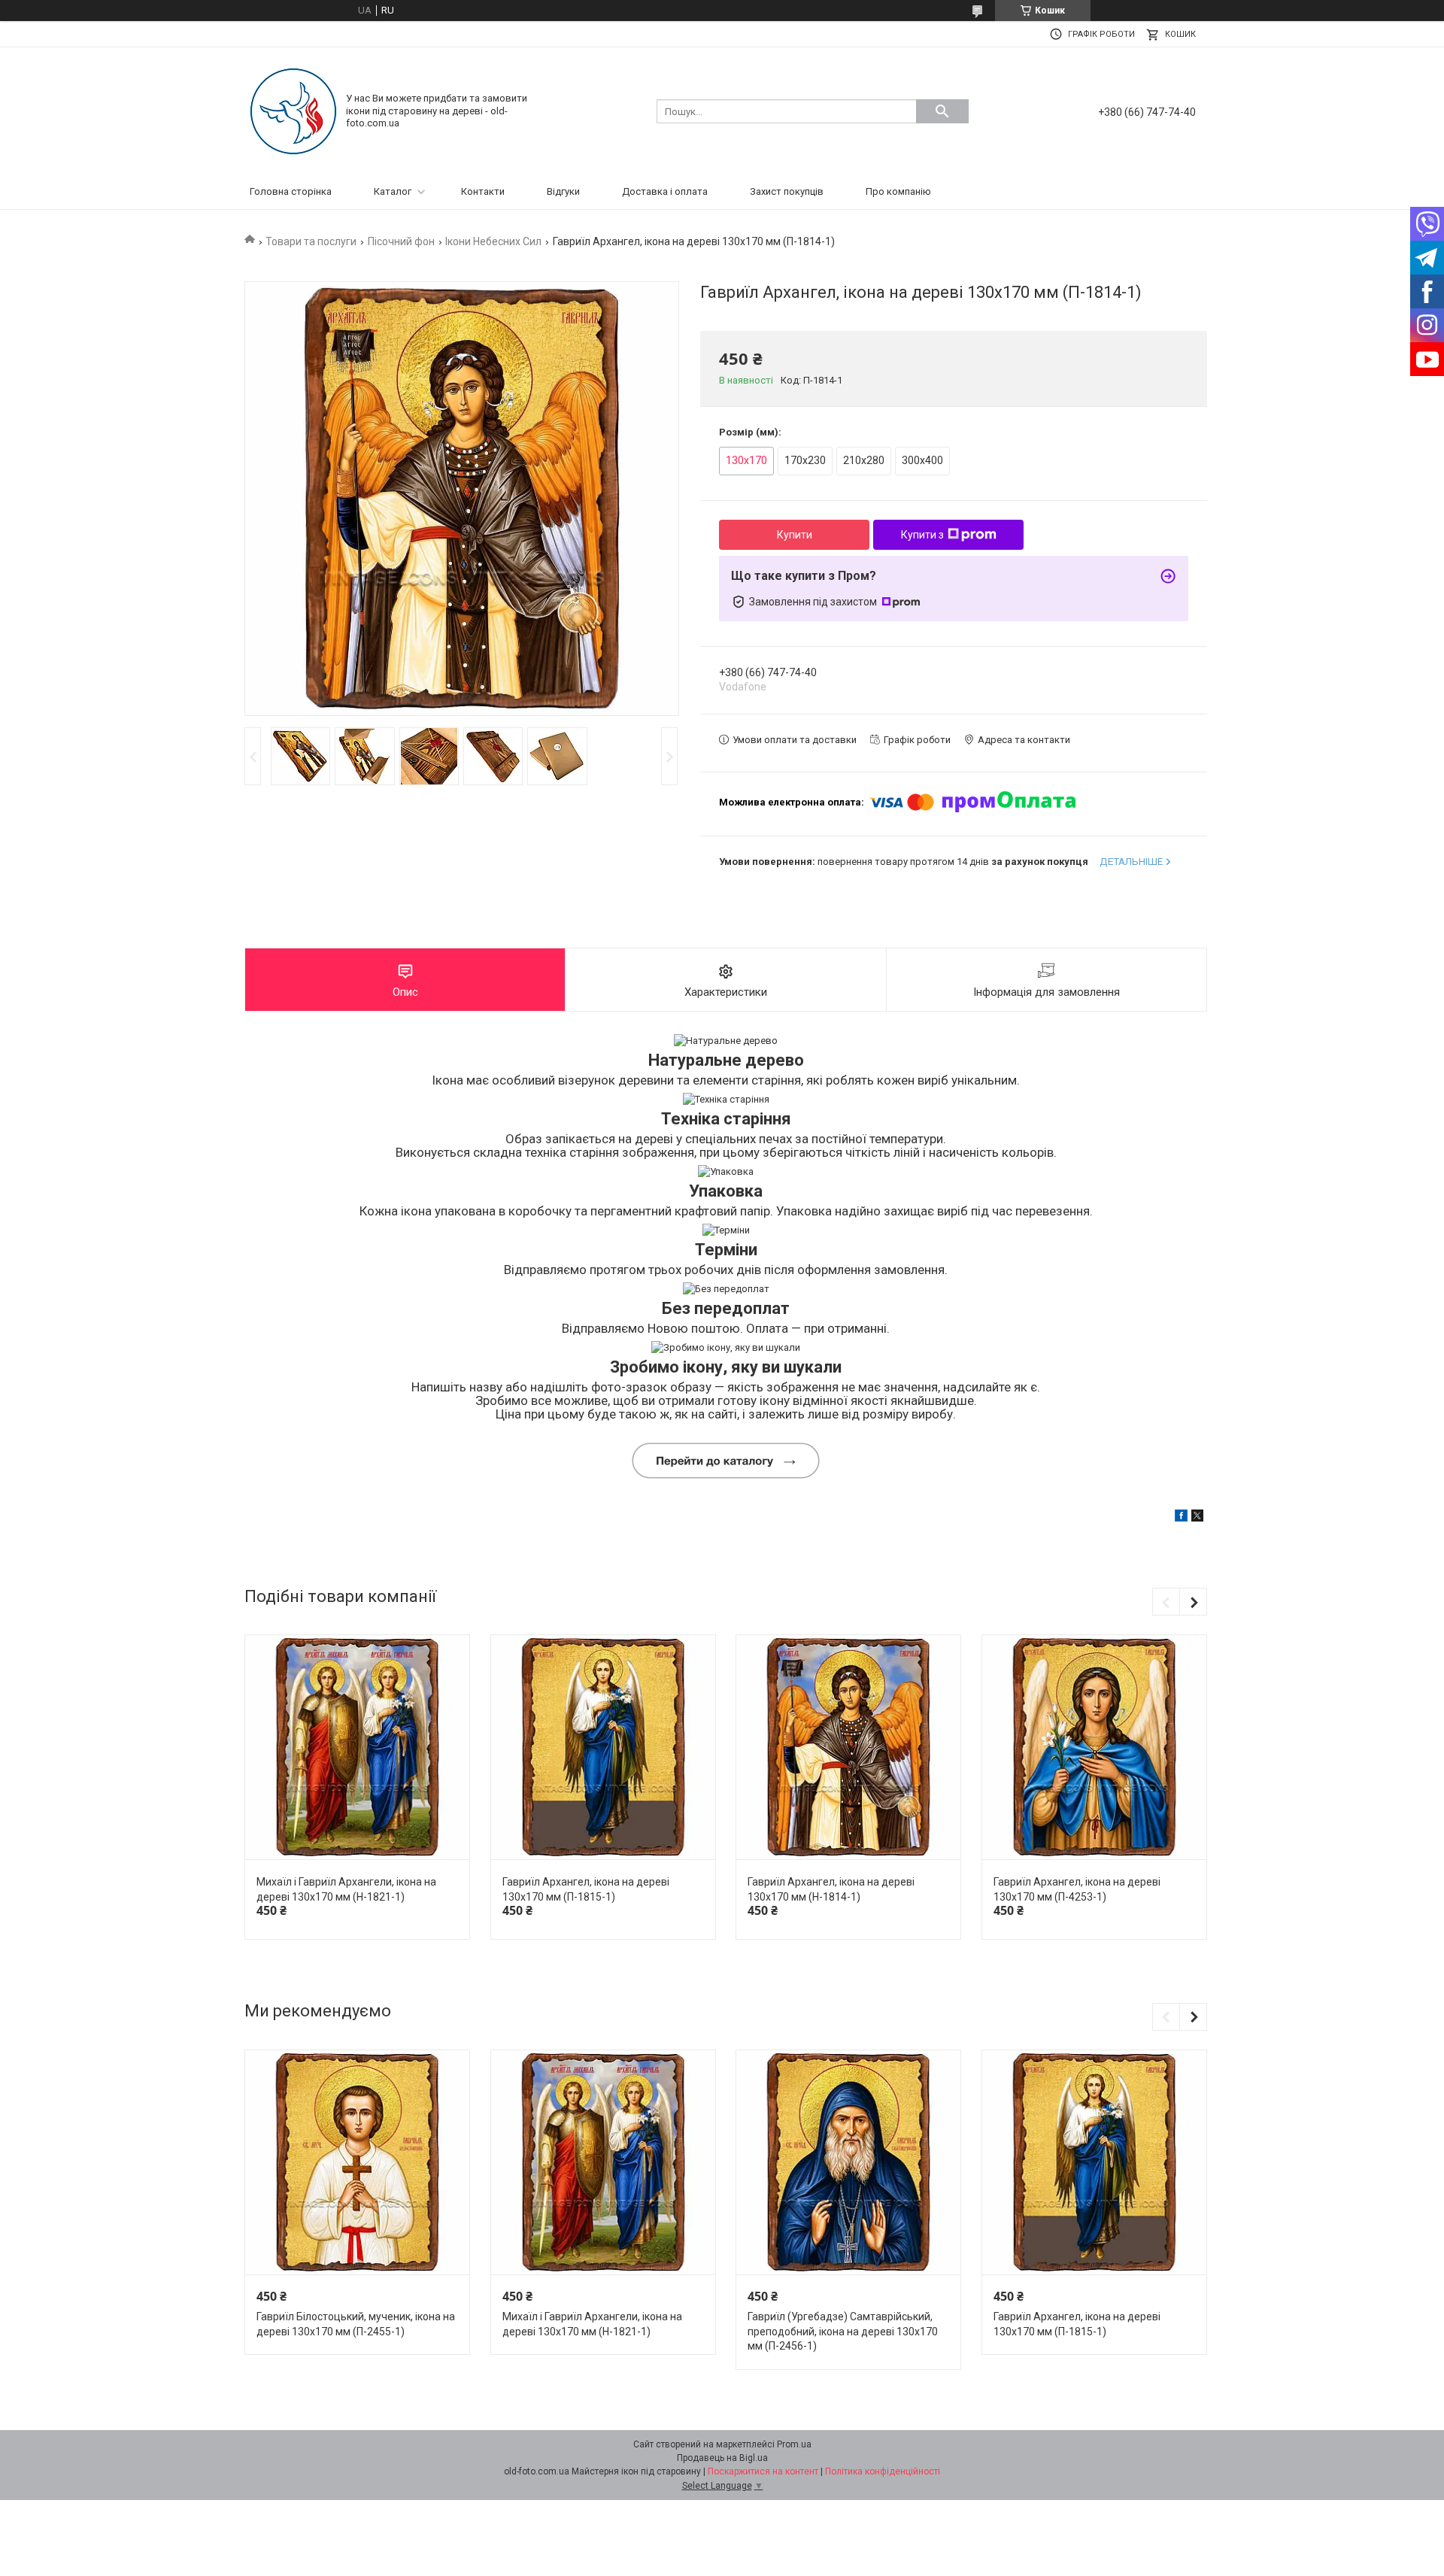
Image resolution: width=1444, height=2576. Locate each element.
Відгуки (563, 191)
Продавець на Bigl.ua (722, 2458)
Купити (795, 535)
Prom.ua (794, 2444)
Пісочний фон (401, 241)
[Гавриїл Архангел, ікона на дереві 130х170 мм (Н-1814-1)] (848, 1748)
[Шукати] (942, 111)
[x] (1197, 1518)
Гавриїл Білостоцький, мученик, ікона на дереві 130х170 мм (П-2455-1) (356, 2324)
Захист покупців (787, 191)
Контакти (483, 191)
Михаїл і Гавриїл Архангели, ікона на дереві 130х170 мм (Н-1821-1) (346, 1889)
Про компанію (898, 191)
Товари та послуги (311, 241)
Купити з (922, 535)
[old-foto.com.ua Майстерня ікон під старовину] (293, 110)
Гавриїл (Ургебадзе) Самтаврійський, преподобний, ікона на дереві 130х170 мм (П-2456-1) (843, 2331)
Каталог (393, 191)
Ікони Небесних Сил (493, 241)
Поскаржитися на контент (763, 2471)
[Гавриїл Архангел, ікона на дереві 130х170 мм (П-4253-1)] (1094, 1748)
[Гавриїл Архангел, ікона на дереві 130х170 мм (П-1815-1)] (603, 1748)
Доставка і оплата (665, 191)
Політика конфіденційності (883, 2471)
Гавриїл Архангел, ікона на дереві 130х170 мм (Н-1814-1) (831, 1889)
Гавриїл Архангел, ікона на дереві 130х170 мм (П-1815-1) (586, 1889)
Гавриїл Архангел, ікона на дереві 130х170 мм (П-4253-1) (1077, 1889)
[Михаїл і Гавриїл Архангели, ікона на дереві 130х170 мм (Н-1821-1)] (357, 1748)
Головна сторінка (291, 191)
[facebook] (1181, 1518)
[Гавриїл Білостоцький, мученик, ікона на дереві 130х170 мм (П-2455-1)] (357, 2163)
